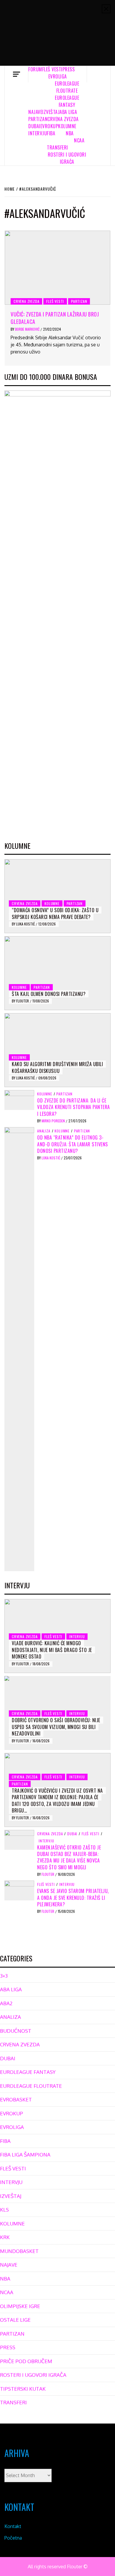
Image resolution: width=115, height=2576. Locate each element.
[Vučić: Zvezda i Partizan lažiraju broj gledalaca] (57, 268)
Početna (13, 2538)
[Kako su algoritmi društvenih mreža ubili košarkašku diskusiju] (57, 1050)
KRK (5, 2237)
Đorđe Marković (28, 329)
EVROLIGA (58, 76)
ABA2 (6, 2003)
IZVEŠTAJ (51, 112)
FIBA (51, 133)
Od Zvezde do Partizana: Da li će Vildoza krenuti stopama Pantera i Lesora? (74, 1107)
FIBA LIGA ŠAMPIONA (25, 2155)
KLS (4, 2210)
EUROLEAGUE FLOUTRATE (67, 87)
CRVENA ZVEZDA (63, 119)
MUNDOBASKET (19, 2251)
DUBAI (34, 126)
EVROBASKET (16, 2099)
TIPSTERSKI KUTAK (23, 2389)
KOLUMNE (67, 126)
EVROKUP (49, 126)
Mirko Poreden (54, 1121)
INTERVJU (38, 133)
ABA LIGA (68, 112)
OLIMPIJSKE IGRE (20, 2306)
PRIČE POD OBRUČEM (26, 2361)
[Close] (106, 9)
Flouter (23, 1001)
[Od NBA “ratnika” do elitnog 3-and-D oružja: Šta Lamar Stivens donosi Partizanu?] (19, 1349)
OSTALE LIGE (15, 2320)
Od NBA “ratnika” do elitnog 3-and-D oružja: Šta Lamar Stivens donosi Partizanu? (73, 1144)
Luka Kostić (26, 924)
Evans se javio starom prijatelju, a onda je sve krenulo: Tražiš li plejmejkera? (73, 1898)
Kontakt (13, 2526)
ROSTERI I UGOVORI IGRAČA (67, 158)
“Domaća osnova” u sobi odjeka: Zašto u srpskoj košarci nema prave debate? (55, 913)
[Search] (99, 74)
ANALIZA (44, 1131)
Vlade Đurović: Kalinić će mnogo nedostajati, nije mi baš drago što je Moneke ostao (52, 1650)
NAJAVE (35, 112)
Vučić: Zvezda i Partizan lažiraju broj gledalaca (55, 318)
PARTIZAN (38, 119)
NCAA (79, 140)
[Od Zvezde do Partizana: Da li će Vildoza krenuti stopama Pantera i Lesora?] (19, 1100)
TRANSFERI (57, 147)
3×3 (4, 1976)
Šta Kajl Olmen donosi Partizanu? (49, 994)
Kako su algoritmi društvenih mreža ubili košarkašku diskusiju (57, 1067)
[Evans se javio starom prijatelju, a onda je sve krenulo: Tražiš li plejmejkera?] (19, 1890)
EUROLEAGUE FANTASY (67, 101)
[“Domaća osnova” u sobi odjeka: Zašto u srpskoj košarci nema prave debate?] (57, 896)
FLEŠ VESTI (52, 69)
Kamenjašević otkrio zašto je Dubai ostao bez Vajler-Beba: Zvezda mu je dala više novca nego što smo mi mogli (69, 1857)
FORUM (35, 69)
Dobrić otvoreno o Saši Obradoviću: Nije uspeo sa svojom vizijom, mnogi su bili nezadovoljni (56, 1727)
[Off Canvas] (16, 74)
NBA (70, 133)
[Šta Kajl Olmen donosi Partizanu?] (57, 973)
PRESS (69, 69)
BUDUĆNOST (16, 2031)
